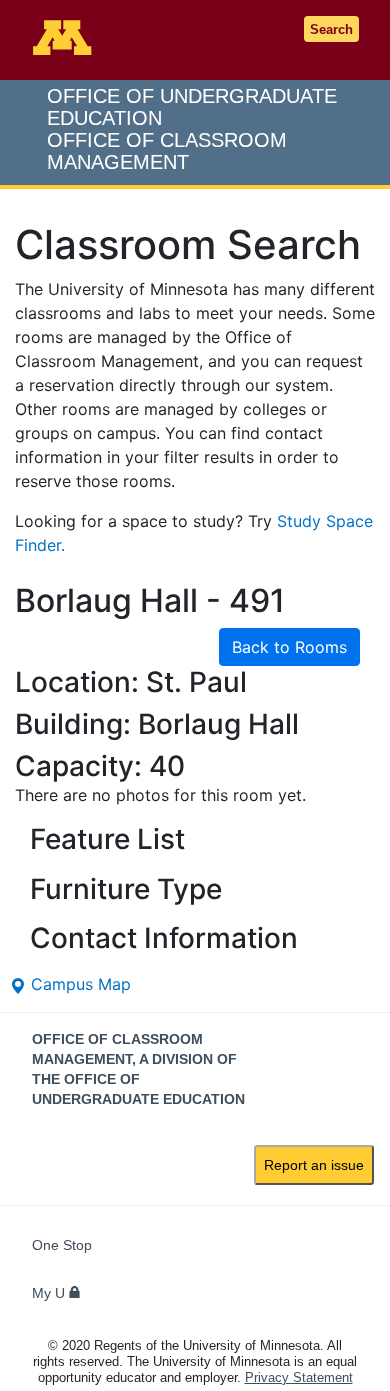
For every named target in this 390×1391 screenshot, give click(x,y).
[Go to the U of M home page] (64, 37)
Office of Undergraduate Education (192, 129)
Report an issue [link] (314, 1165)
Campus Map (78, 984)
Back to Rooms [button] (289, 647)
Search (331, 29)
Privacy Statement (299, 1377)
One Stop (62, 1245)
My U (50, 1293)
